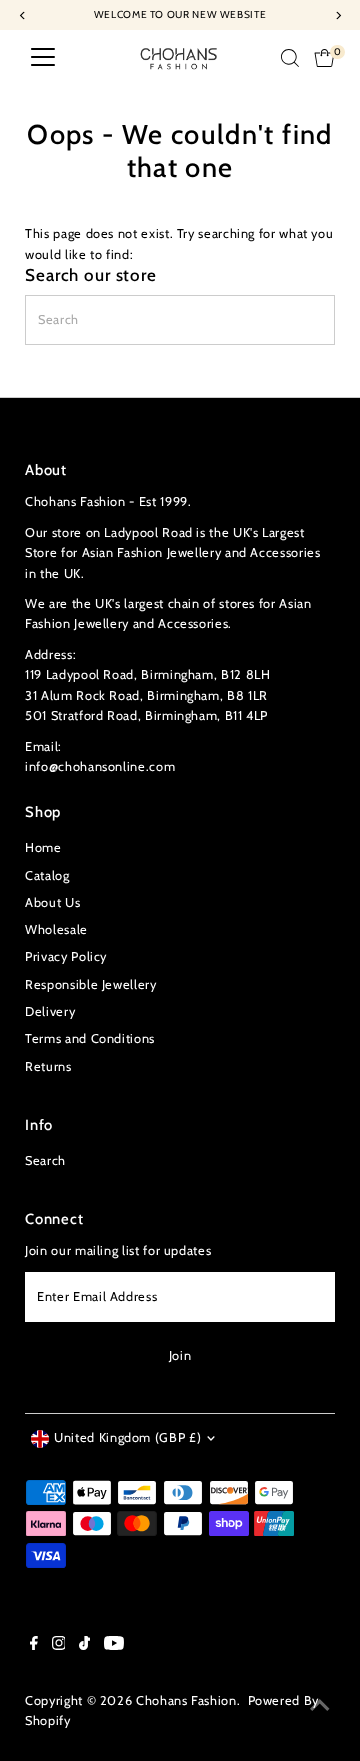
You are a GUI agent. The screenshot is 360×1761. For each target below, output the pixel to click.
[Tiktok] (84, 1646)
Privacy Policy (66, 956)
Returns (48, 1066)
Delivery (50, 1011)
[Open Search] (290, 58)
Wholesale (56, 929)
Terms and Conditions (90, 1038)
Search (45, 1160)
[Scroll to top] (320, 1706)
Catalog (47, 875)
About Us (52, 902)
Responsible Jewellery (90, 984)
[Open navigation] (43, 58)
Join (180, 1355)
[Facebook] (34, 1646)
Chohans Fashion (186, 1700)
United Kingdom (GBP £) (127, 1437)
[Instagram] (59, 1646)
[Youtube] (114, 1646)
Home (43, 847)
